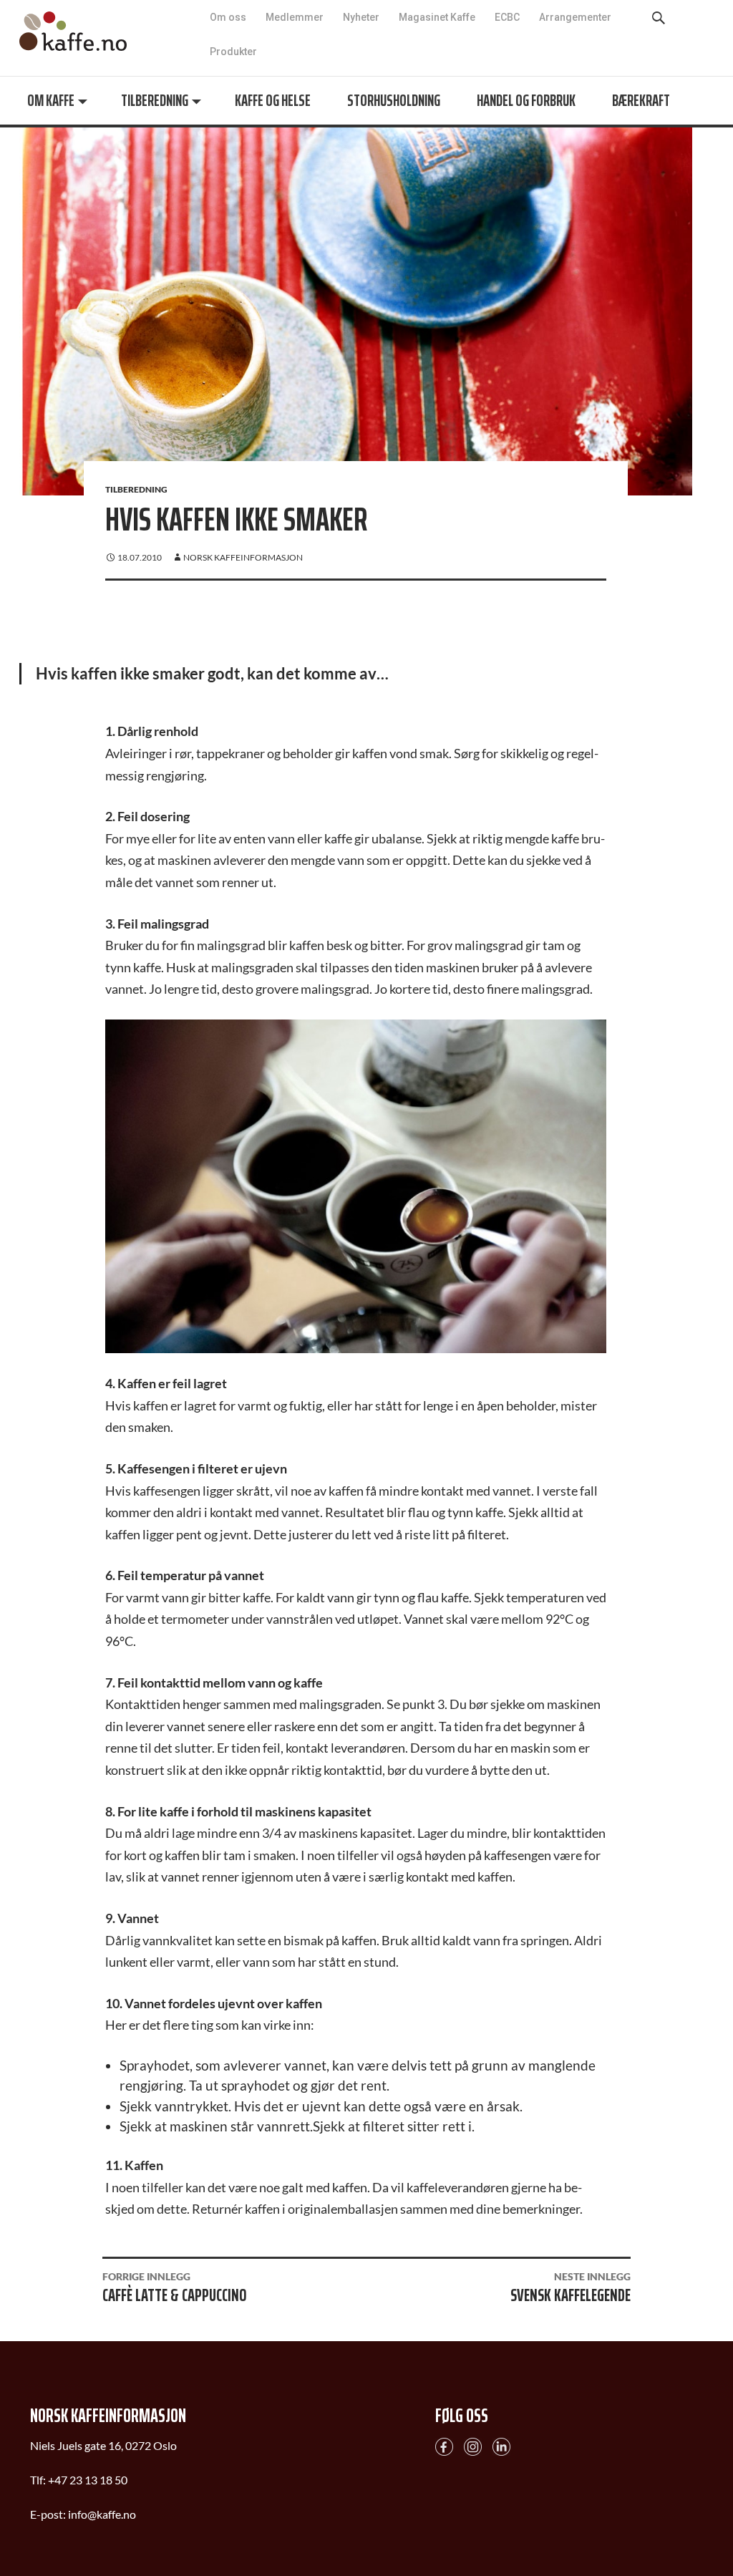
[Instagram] (473, 2445)
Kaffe (73, 31)
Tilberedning (155, 101)
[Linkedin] (501, 2445)
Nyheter (361, 17)
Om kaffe (51, 101)
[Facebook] (444, 2445)
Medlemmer (295, 17)
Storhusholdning (394, 101)
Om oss (228, 17)
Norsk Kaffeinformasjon (243, 557)
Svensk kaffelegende (571, 2290)
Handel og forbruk (526, 101)
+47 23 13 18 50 (88, 2480)
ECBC (507, 17)
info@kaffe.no (102, 2514)
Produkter (233, 52)
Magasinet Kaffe (437, 17)
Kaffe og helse (273, 101)
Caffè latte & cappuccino (174, 2290)
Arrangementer (575, 17)
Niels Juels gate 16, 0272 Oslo (103, 2445)
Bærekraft (641, 101)
